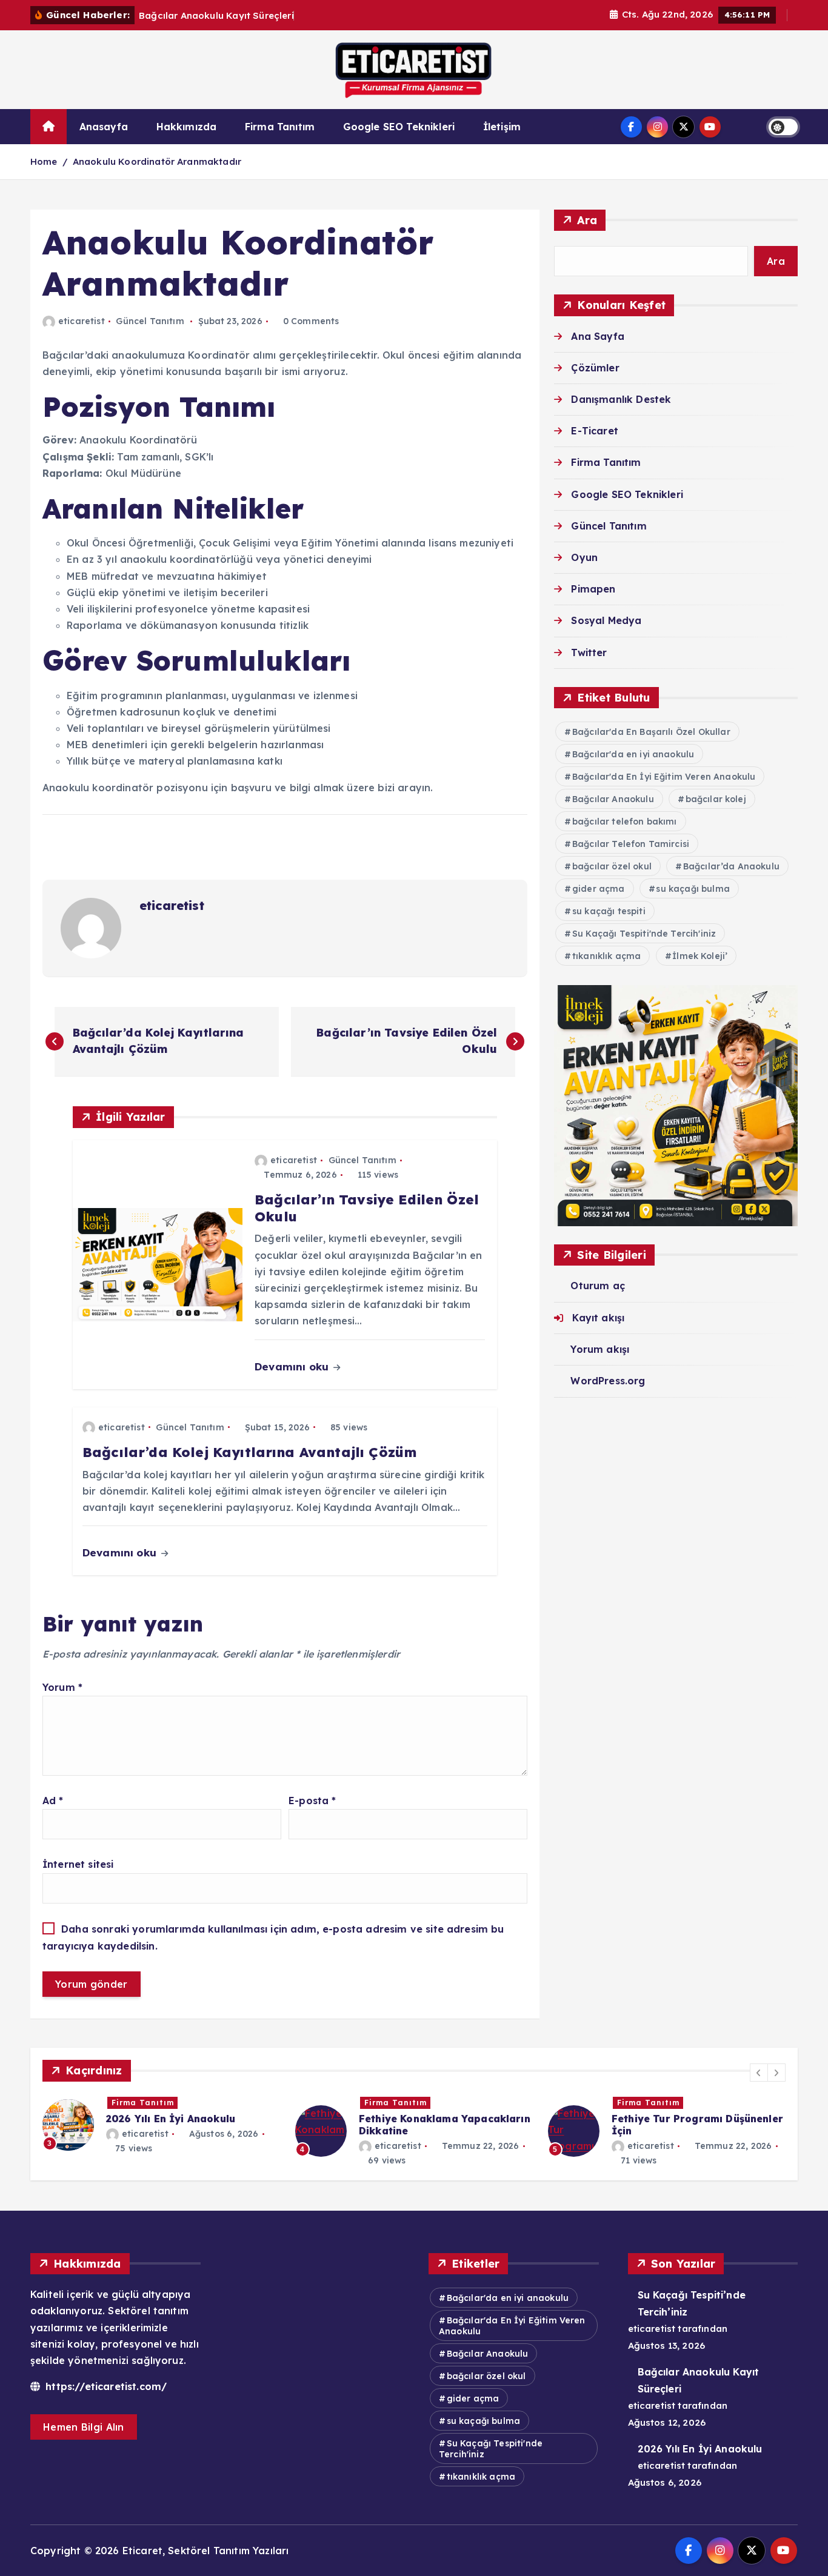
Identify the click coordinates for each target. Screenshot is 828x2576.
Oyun (584, 557)
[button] (759, 2073)
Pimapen (593, 589)
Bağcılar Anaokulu (613, 799)
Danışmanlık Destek (621, 399)
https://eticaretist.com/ (105, 2386)
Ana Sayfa (597, 336)
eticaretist (82, 321)
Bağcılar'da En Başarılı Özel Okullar (651, 732)
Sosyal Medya (606, 620)
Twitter (589, 652)
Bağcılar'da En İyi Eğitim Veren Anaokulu (664, 777)
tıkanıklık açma (606, 956)
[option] (162, 2131)
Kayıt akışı (598, 1318)
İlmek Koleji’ (700, 956)
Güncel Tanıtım (150, 321)
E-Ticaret (594, 431)
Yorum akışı (600, 1349)
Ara (587, 220)
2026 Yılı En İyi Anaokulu (700, 2449)
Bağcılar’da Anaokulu (731, 866)
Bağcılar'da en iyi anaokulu (633, 754)
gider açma (599, 889)
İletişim (502, 127)
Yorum (62, 1687)
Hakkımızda (187, 127)
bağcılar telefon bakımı (625, 822)
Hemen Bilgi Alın (84, 2427)
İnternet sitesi (78, 1864)
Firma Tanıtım (280, 127)
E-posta (312, 1801)
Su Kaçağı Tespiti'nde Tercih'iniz (644, 934)
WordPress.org (608, 1381)
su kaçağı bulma (693, 889)
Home (44, 161)
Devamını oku (293, 1366)
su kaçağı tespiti (609, 911)
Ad (53, 1801)
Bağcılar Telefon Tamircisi (631, 844)
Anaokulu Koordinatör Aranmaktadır (157, 161)
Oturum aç (597, 1286)
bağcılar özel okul (612, 866)
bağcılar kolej (716, 799)
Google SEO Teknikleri (399, 127)
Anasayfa (104, 127)
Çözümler (595, 368)
